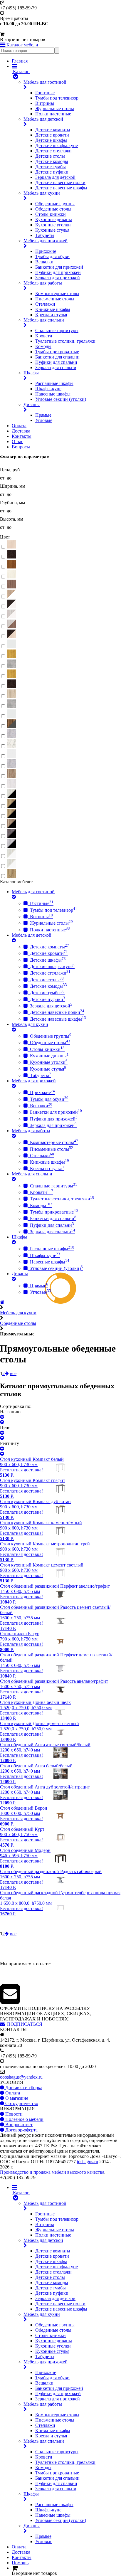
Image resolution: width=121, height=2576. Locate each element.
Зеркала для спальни (56, 367)
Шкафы (31, 373)
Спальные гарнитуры (57, 330)
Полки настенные (53, 114)
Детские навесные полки (60, 182)
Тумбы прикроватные (57, 352)
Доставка (21, 431)
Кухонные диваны (54, 219)
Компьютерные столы (57, 293)
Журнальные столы (55, 108)
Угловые (44, 420)
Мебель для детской (43, 119)
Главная (20, 61)
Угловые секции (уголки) (61, 399)
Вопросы (21, 447)
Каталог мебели (22, 45)
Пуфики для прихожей (58, 272)
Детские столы (50, 156)
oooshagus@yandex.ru (21, 2077)
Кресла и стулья (51, 315)
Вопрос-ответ (18, 2125)
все (13, 1373)
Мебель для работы (43, 283)
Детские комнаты (53, 130)
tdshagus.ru (88, 2162)
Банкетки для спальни (57, 357)
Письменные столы (55, 299)
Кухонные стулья (52, 230)
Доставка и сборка (23, 2088)
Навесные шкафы (53, 394)
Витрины (45, 103)
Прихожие (46, 251)
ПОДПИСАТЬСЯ (23, 2024)
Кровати (44, 336)
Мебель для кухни (42, 193)
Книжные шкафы (53, 309)
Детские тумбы (51, 167)
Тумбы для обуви (52, 256)
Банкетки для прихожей (59, 267)
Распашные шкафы (54, 383)
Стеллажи (45, 304)
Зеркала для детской (55, 177)
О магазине (16, 2098)
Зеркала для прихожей (58, 278)
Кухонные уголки (53, 225)
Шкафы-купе (48, 389)
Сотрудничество (21, 2103)
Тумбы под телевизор (57, 98)
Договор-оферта (21, 2130)
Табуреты (45, 235)
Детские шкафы (51, 140)
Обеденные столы (53, 209)
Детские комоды (52, 161)
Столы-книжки (51, 214)
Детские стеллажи (53, 151)
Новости (13, 2114)
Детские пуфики (52, 172)
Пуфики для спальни (56, 362)
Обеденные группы (55, 204)
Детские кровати (52, 135)
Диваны (32, 404)
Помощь (20, 2563)
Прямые (43, 415)
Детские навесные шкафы (61, 188)
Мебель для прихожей (46, 241)
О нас (17, 441)
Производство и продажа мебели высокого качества (52, 2172)
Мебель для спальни (44, 320)
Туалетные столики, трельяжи (65, 341)
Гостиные (45, 93)
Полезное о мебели (24, 2119)
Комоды (43, 346)
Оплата (19, 426)
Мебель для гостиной (45, 82)
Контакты (22, 436)
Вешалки (44, 262)
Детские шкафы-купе (57, 145)
